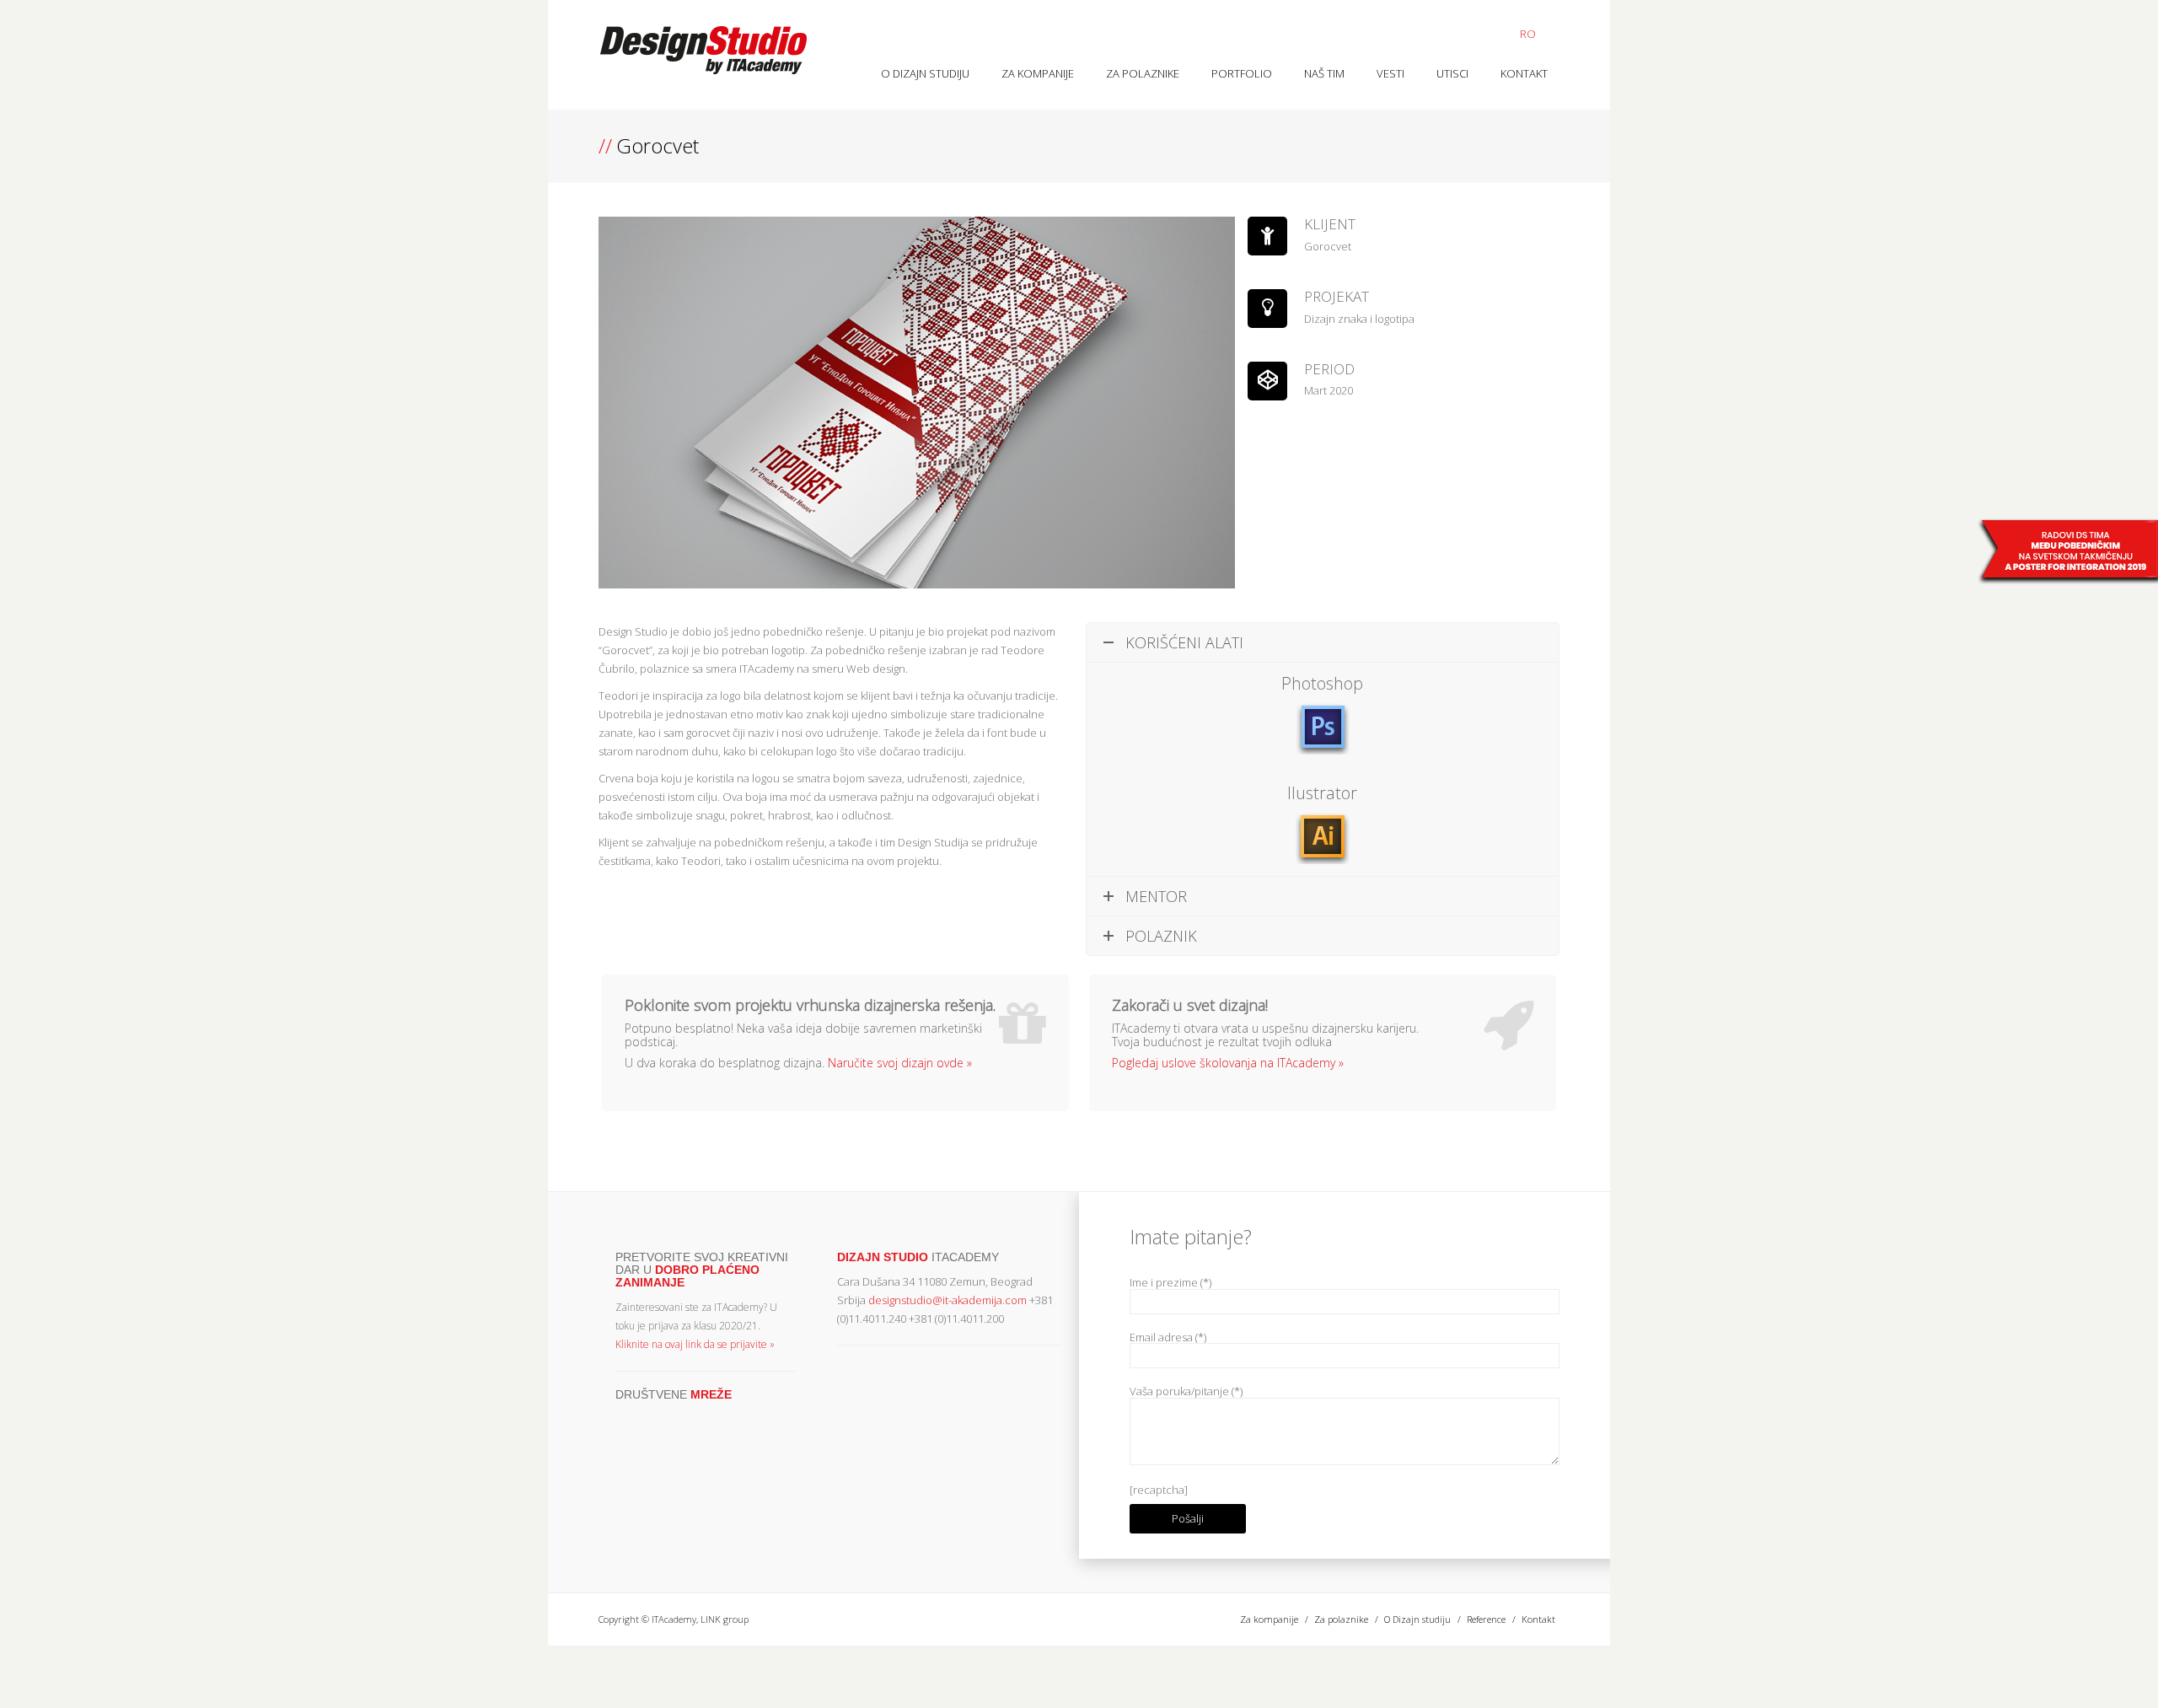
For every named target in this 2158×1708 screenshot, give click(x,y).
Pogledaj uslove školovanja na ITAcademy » (1228, 1063)
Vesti (1390, 73)
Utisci (1452, 73)
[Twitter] (624, 1418)
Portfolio (1242, 73)
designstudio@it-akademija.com (947, 1300)
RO (1528, 34)
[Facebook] (643, 1418)
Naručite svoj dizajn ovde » (900, 1063)
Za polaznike (1143, 73)
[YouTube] (663, 1418)
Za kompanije (1038, 73)
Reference (1486, 1619)
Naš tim (1324, 73)
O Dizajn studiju (925, 73)
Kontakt (1524, 73)
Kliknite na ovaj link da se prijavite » (695, 1344)
